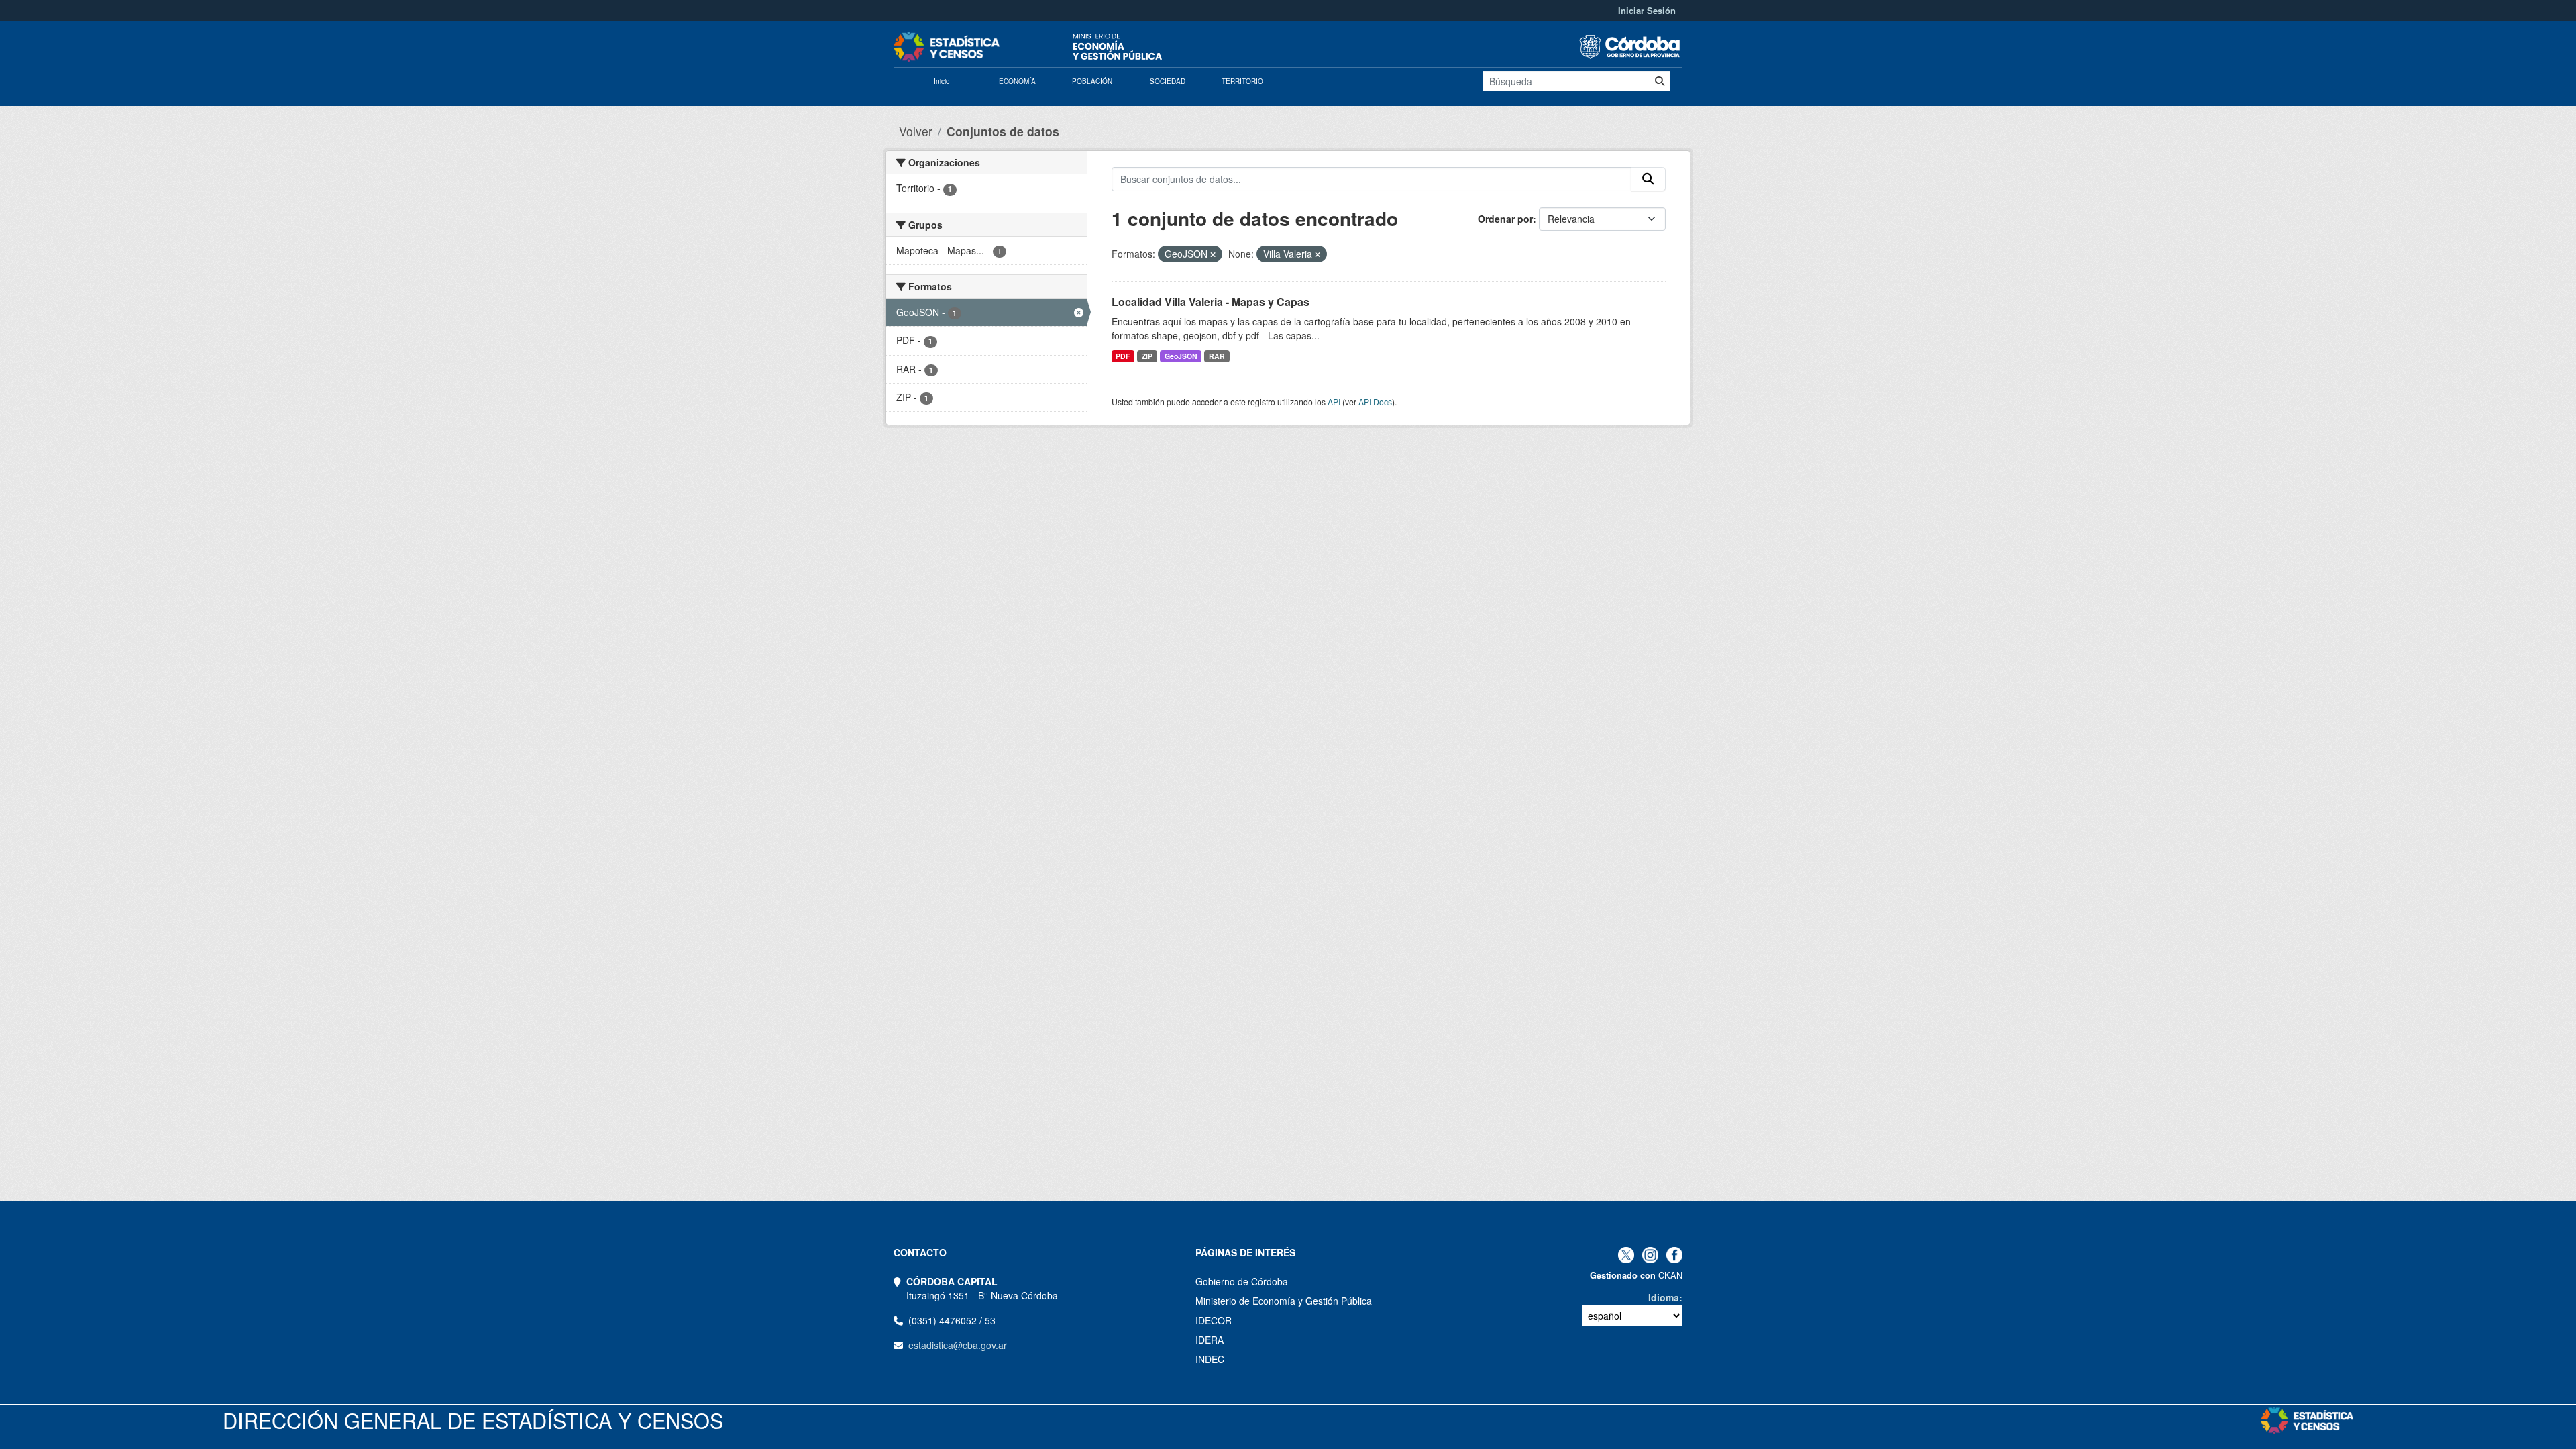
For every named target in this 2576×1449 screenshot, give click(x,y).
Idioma (1664, 1297)
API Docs (1375, 401)
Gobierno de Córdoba (1242, 1281)
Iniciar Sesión (1647, 10)
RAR (1217, 356)
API (1334, 401)
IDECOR (1214, 1320)
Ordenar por (1505, 219)
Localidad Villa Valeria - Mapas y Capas (1211, 302)
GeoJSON (1181, 356)
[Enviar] (1660, 81)
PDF (1123, 356)
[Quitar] (1213, 254)
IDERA (1210, 1340)
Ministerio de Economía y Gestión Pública (1284, 1301)
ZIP (1147, 356)
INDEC (1210, 1359)
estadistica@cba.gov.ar (958, 1345)
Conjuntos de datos (1003, 131)
